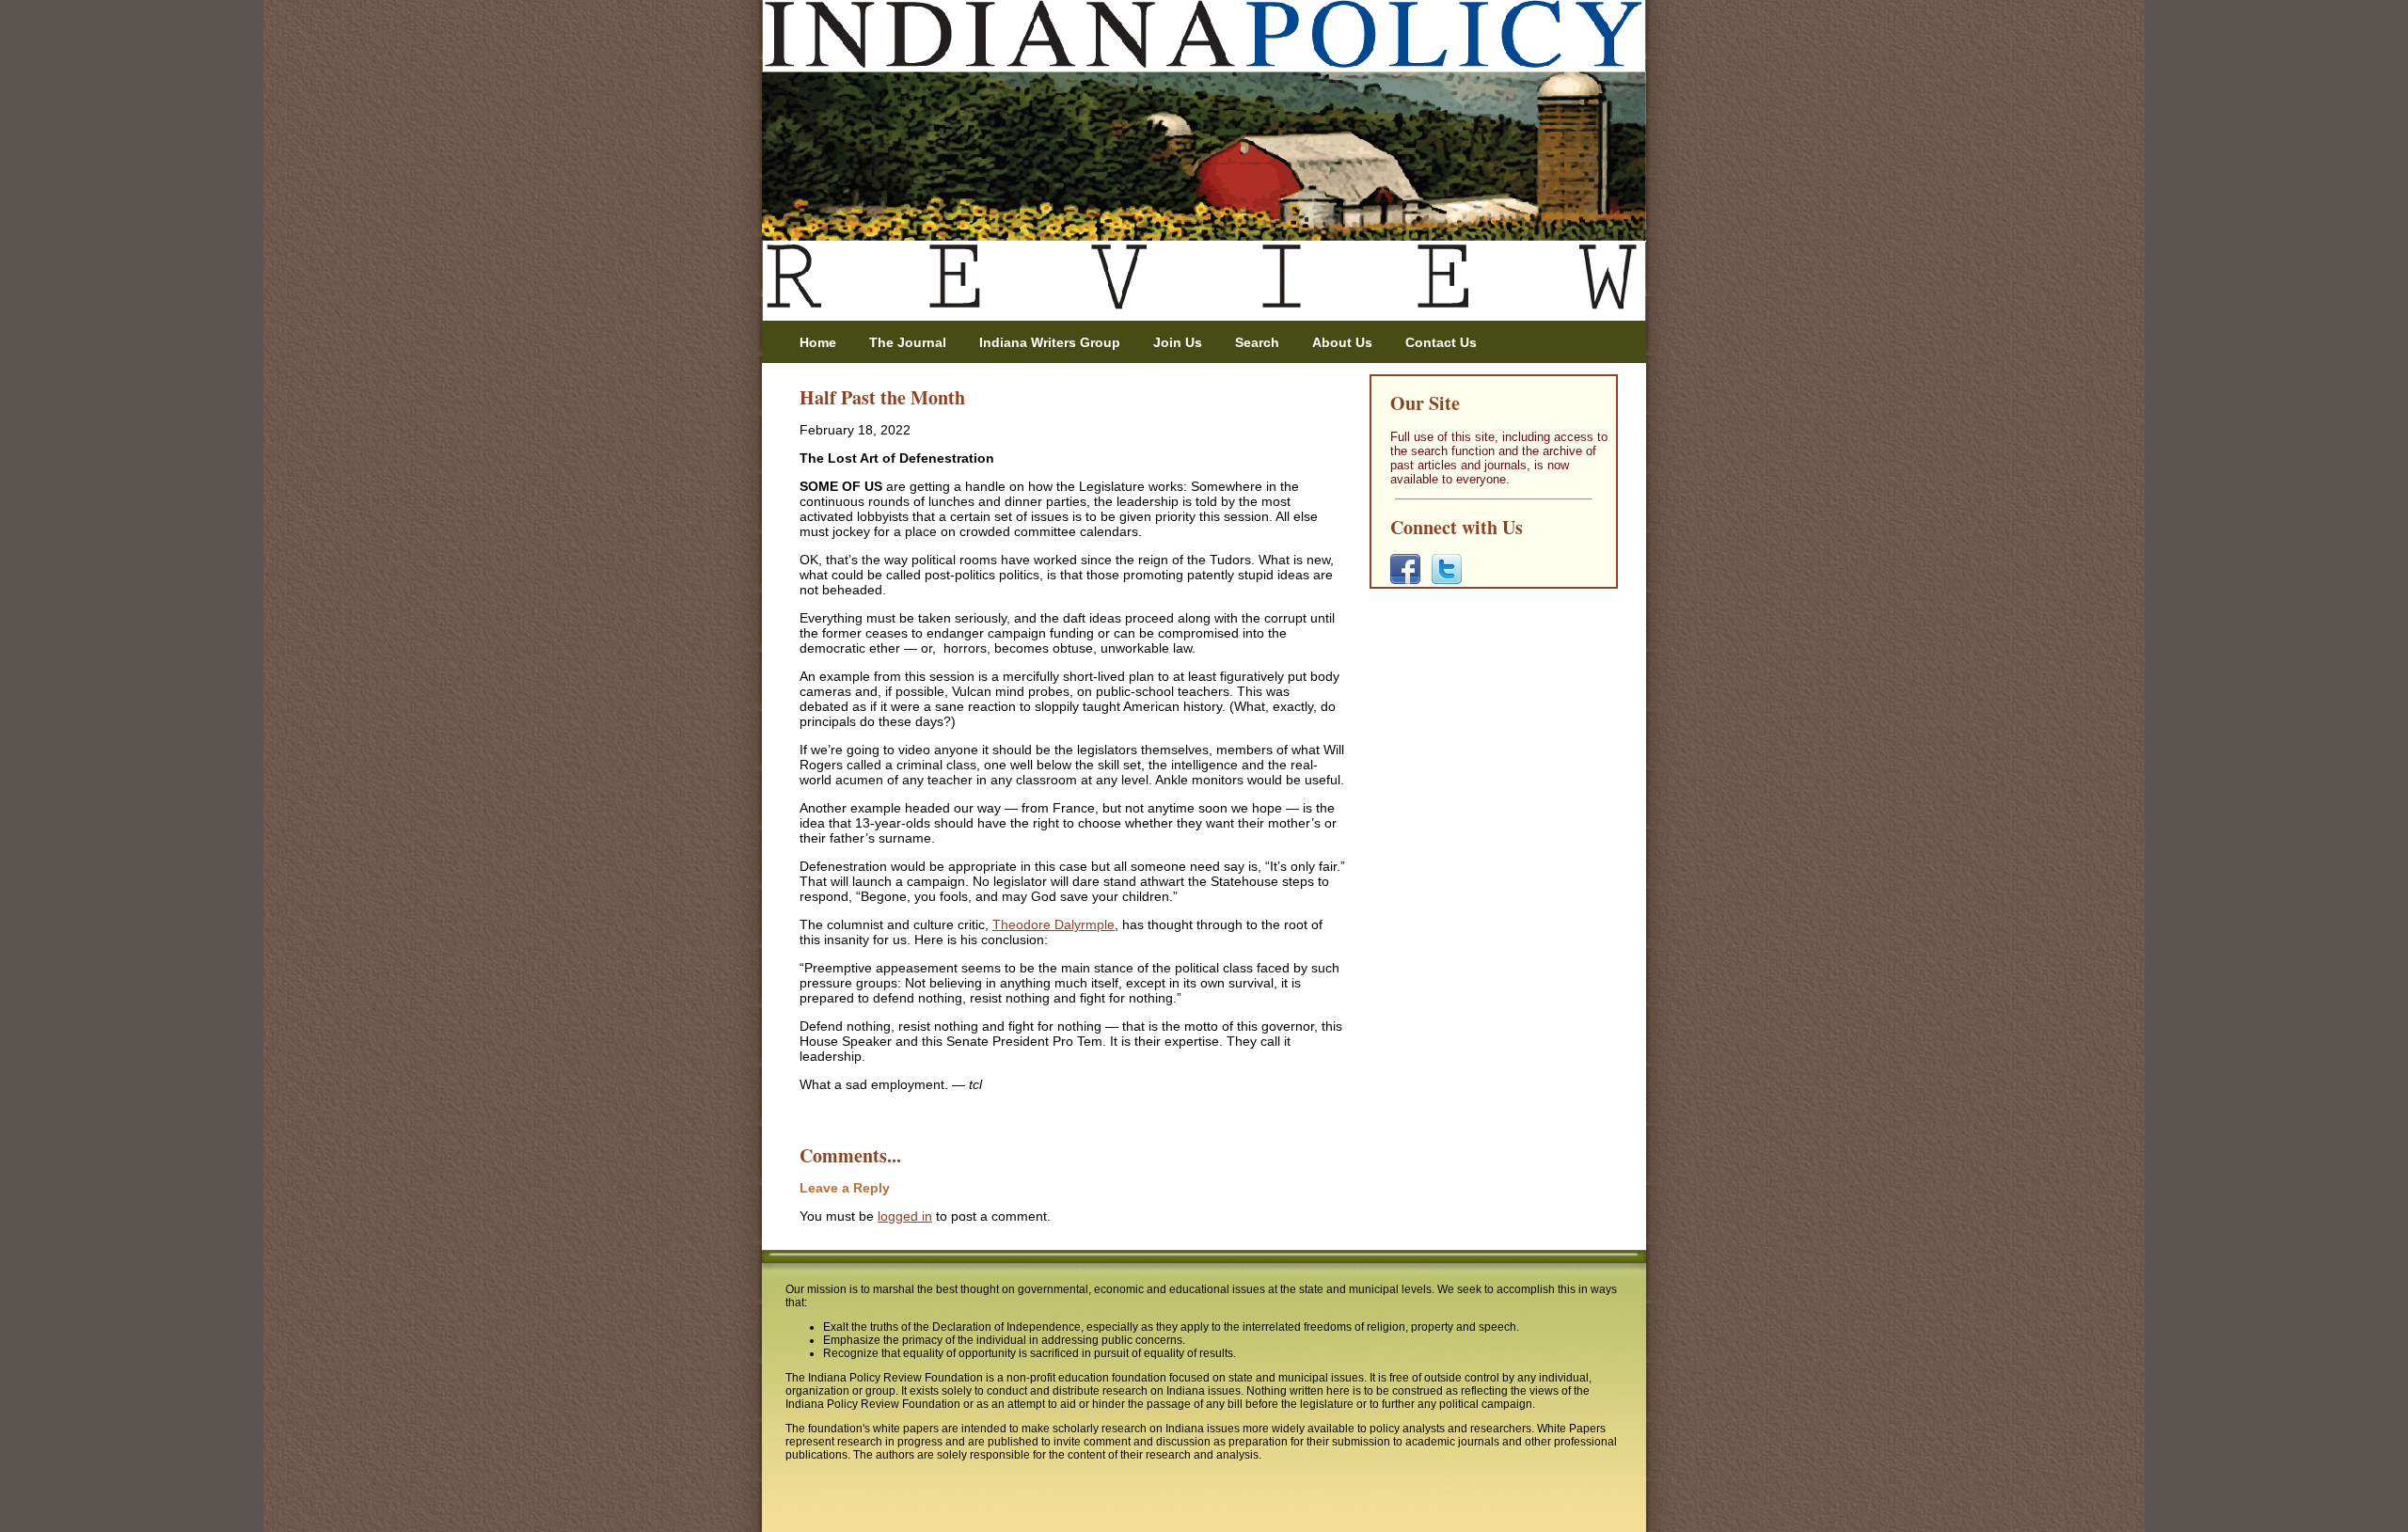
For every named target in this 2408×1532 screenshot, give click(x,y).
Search (1257, 342)
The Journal (908, 342)
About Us (1342, 342)
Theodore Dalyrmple (1053, 924)
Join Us (1178, 342)
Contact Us (1441, 342)
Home (818, 342)
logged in (905, 1216)
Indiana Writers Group (1050, 342)
